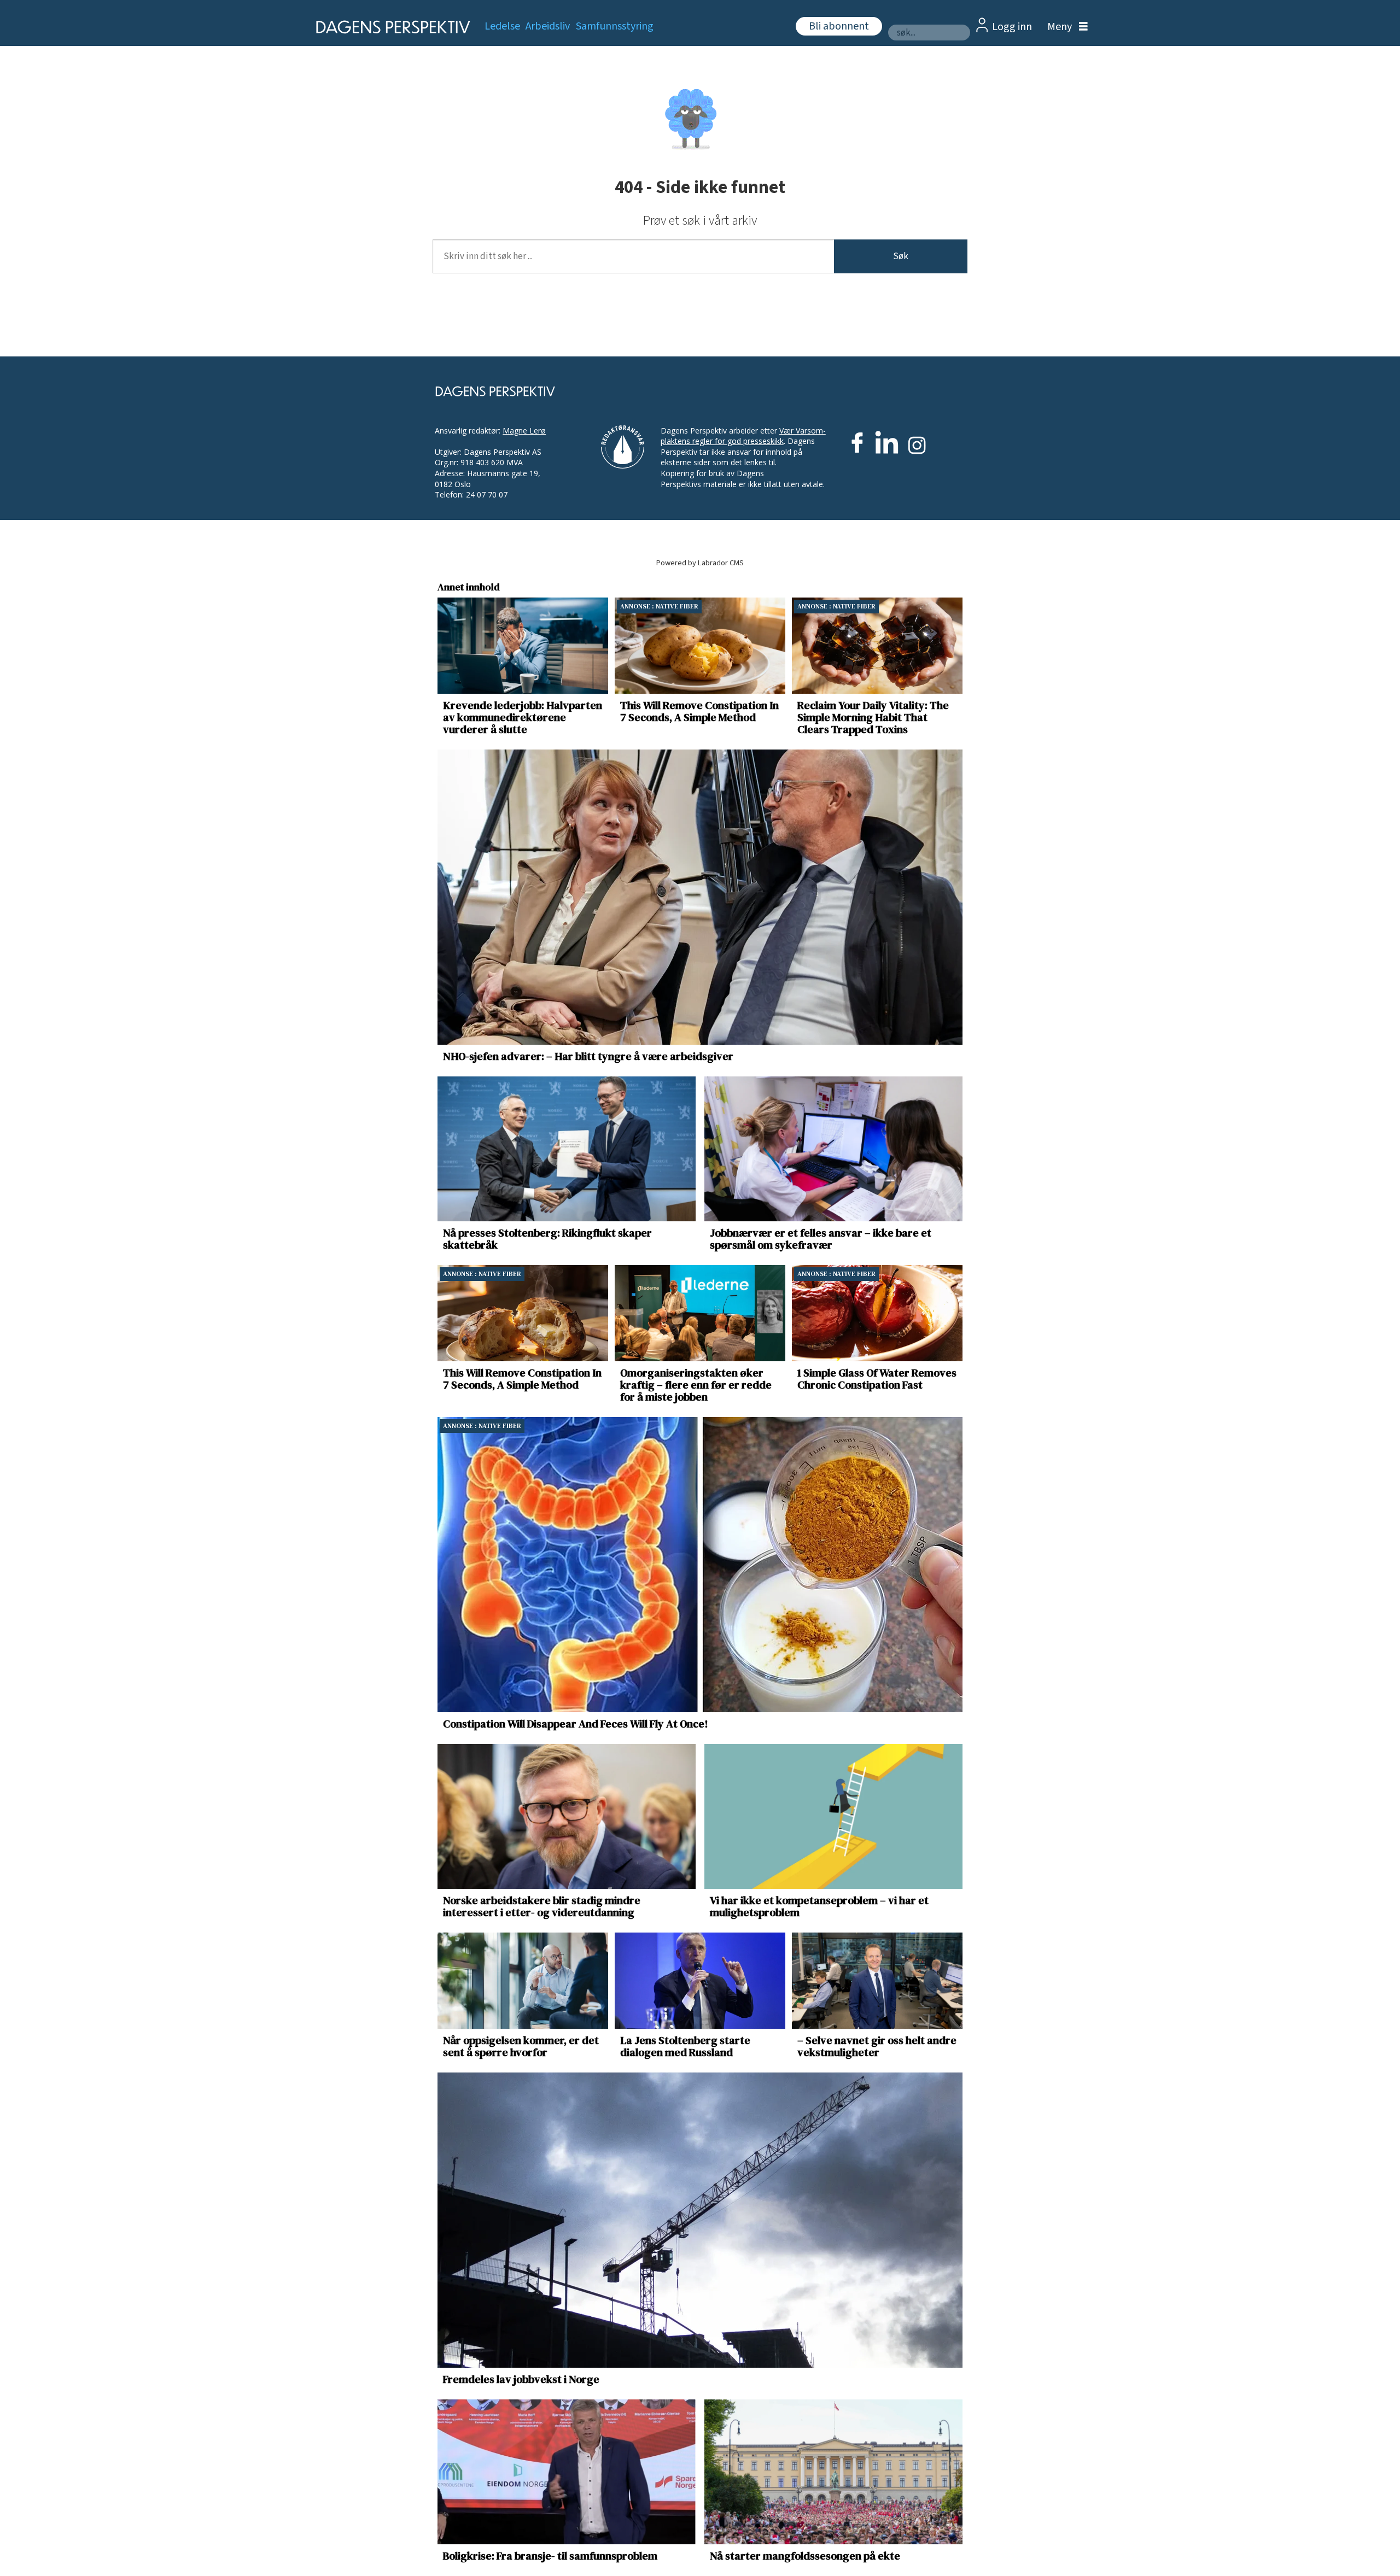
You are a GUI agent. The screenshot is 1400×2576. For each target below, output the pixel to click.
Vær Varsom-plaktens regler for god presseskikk (743, 436)
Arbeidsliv (548, 26)
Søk (901, 256)
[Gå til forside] (390, 27)
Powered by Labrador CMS (700, 563)
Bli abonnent (839, 26)
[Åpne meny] (1065, 27)
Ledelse (502, 26)
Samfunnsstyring (615, 26)
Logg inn (1012, 27)
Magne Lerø (524, 431)
